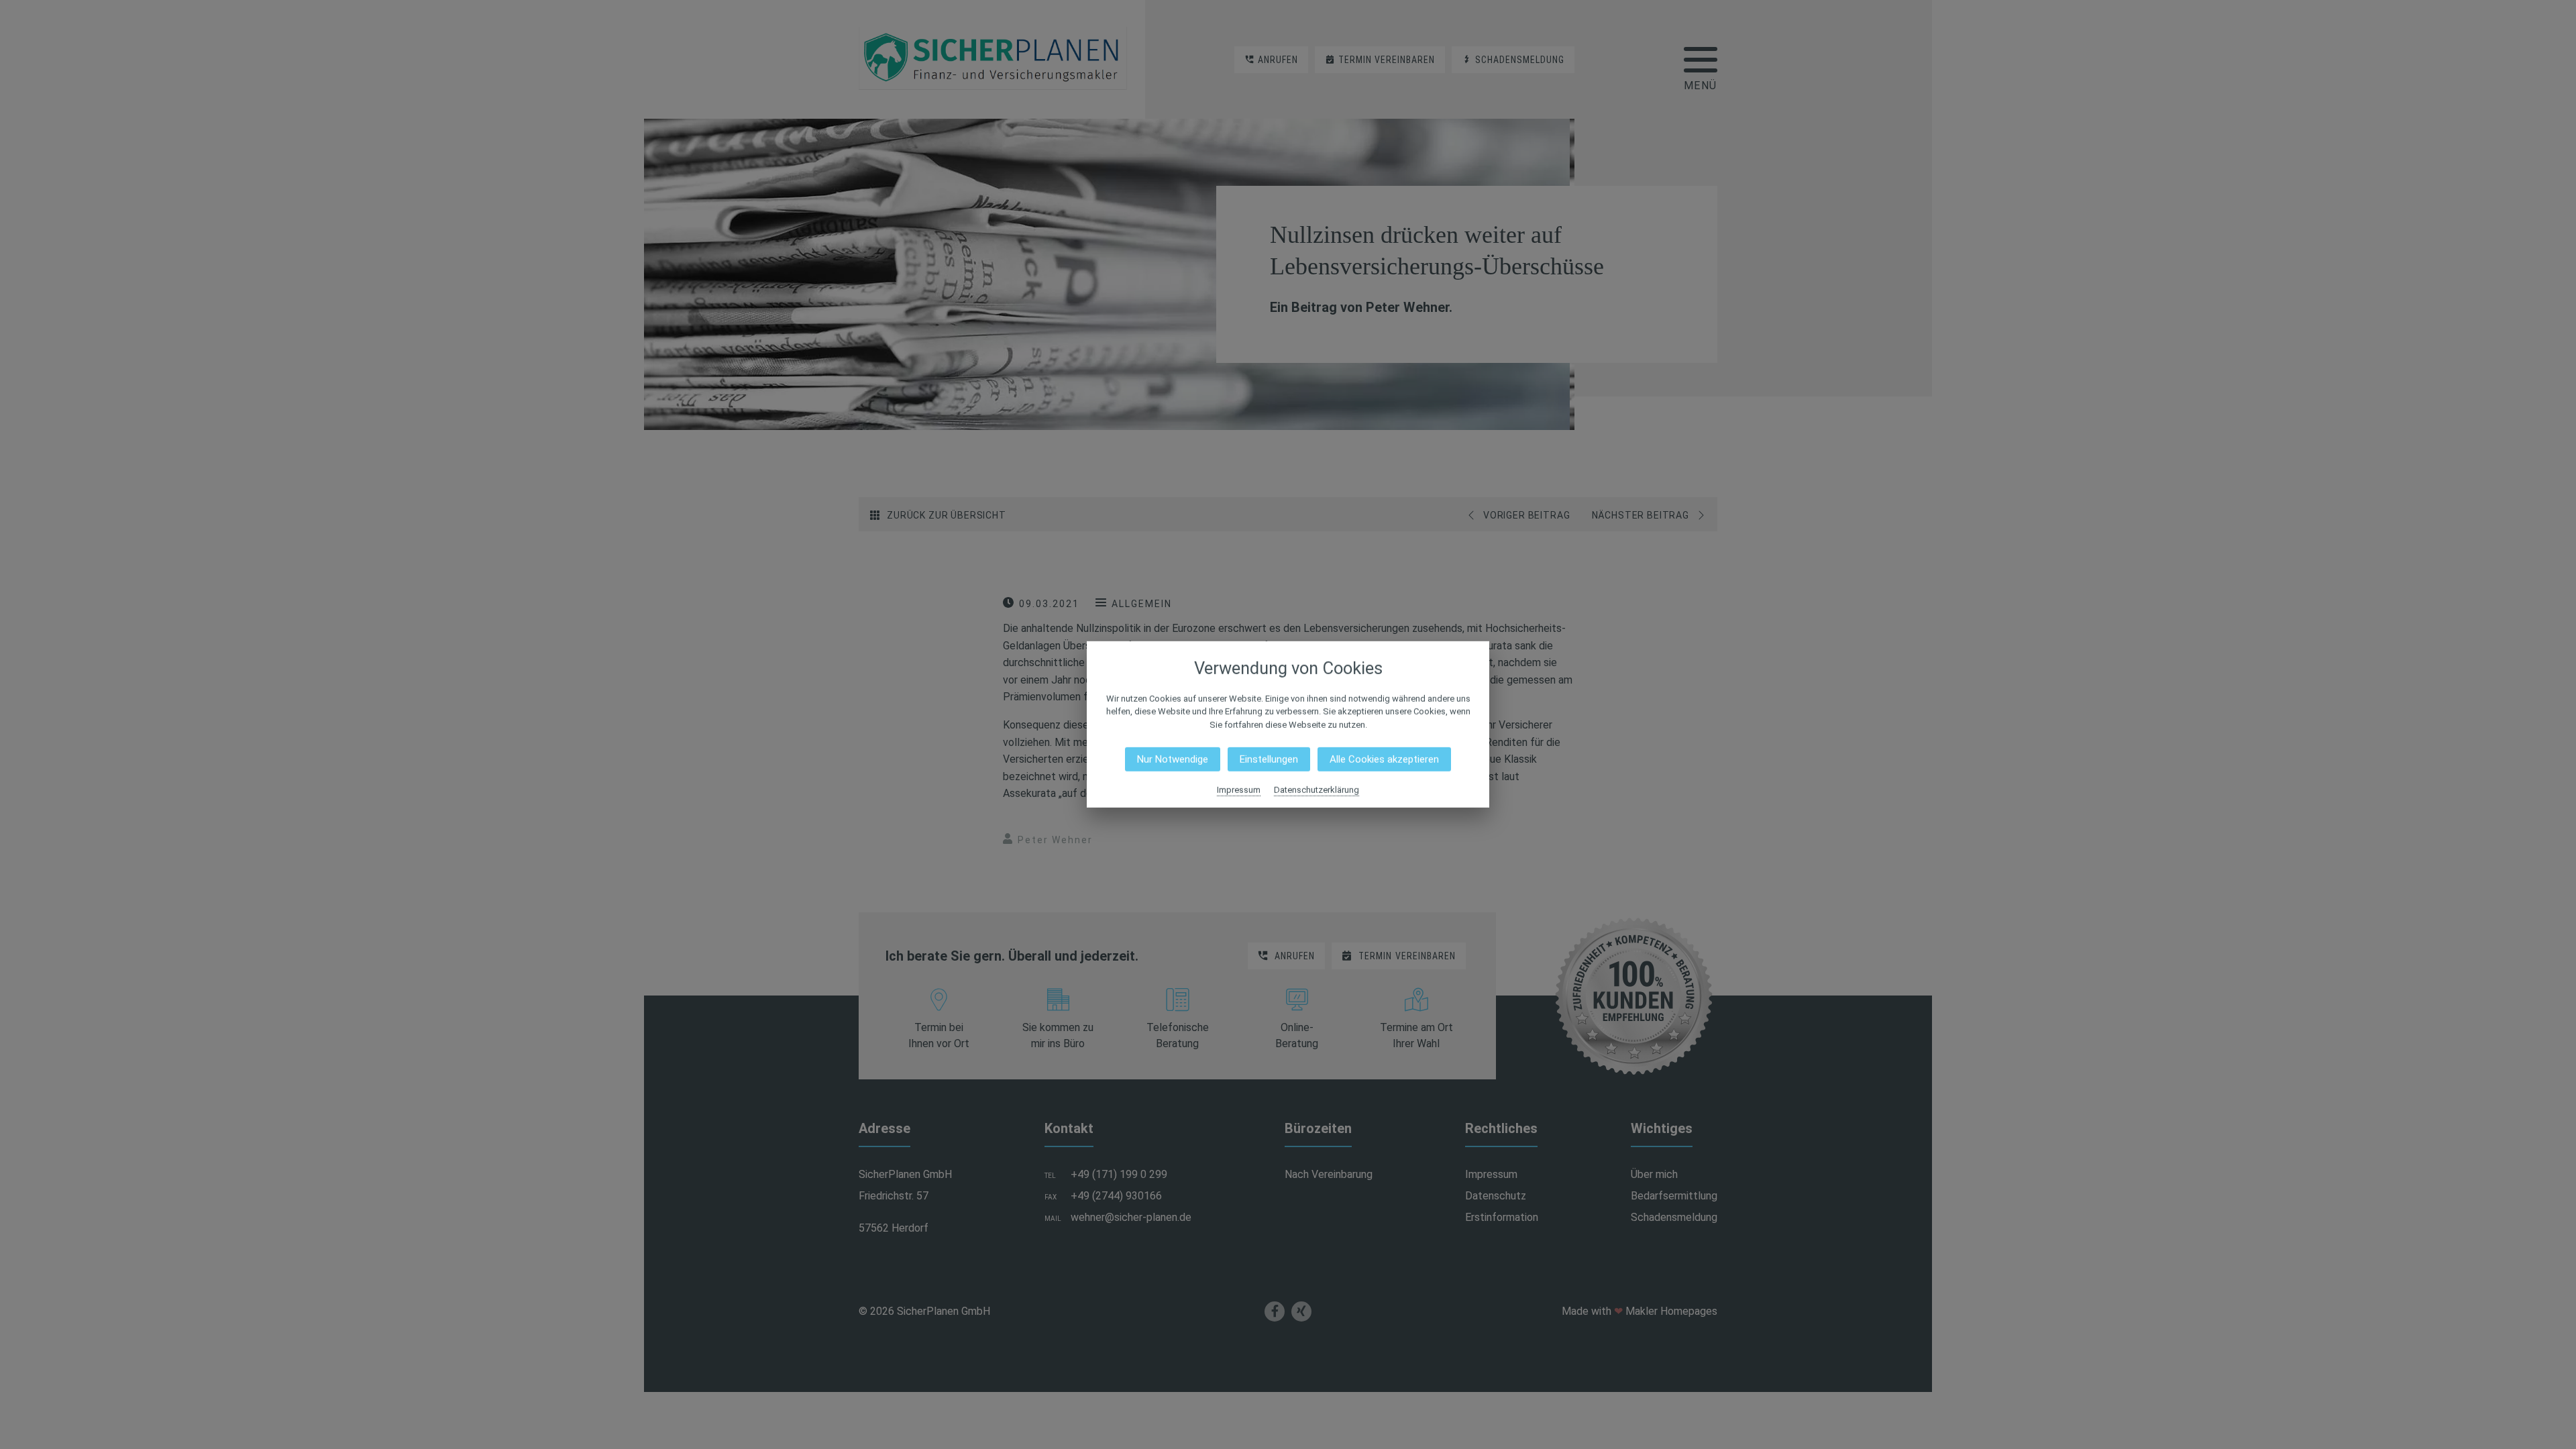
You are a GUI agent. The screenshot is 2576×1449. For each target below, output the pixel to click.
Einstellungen (1269, 759)
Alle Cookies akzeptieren (1384, 759)
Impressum (1239, 790)
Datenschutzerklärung (1317, 790)
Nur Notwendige (1173, 759)
